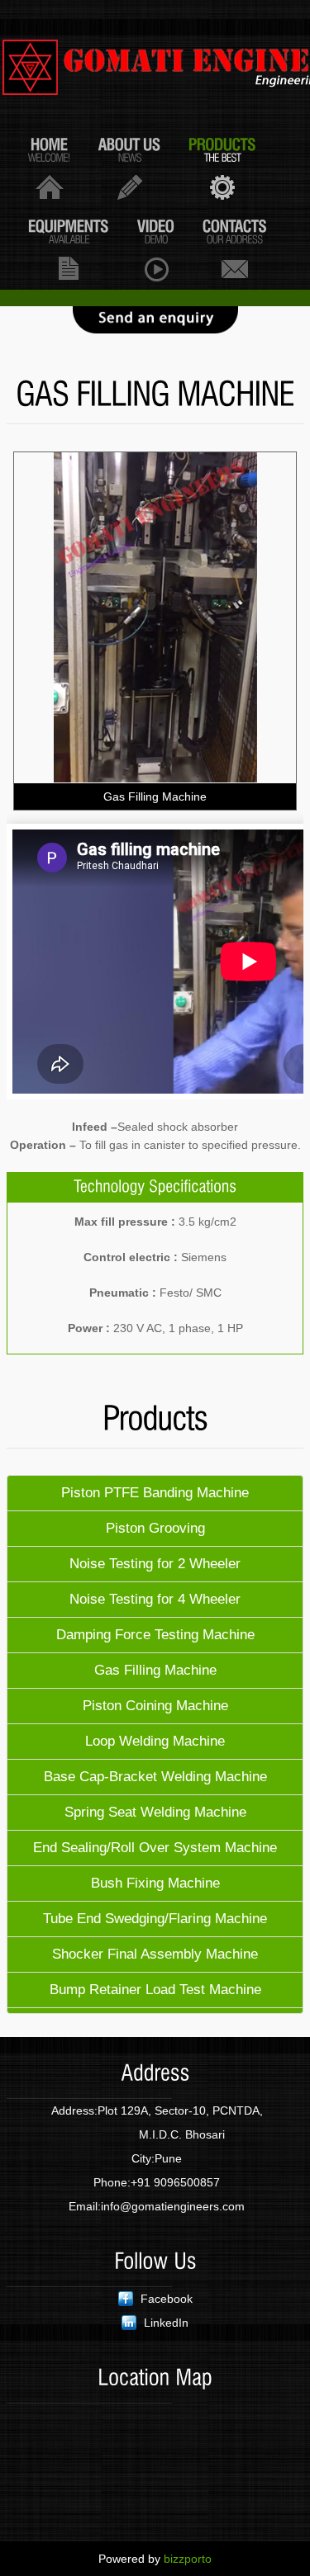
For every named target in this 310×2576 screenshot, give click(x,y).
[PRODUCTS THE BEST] (222, 167)
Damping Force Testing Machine (155, 1635)
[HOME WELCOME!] (49, 167)
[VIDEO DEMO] (156, 249)
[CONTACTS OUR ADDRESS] (235, 249)
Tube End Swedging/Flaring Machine (155, 1919)
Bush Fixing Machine (155, 1883)
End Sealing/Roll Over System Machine (155, 1848)
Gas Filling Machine (155, 1670)
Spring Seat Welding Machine (155, 1812)
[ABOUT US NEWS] (129, 167)
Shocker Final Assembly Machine (155, 1954)
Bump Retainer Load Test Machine (155, 1990)
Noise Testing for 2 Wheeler (155, 1564)
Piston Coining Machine (155, 1706)
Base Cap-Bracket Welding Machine (155, 1777)
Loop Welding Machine (155, 1741)
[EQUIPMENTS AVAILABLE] (69, 249)
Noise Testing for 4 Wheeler (155, 1599)
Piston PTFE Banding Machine (155, 1493)
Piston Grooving (155, 1528)
